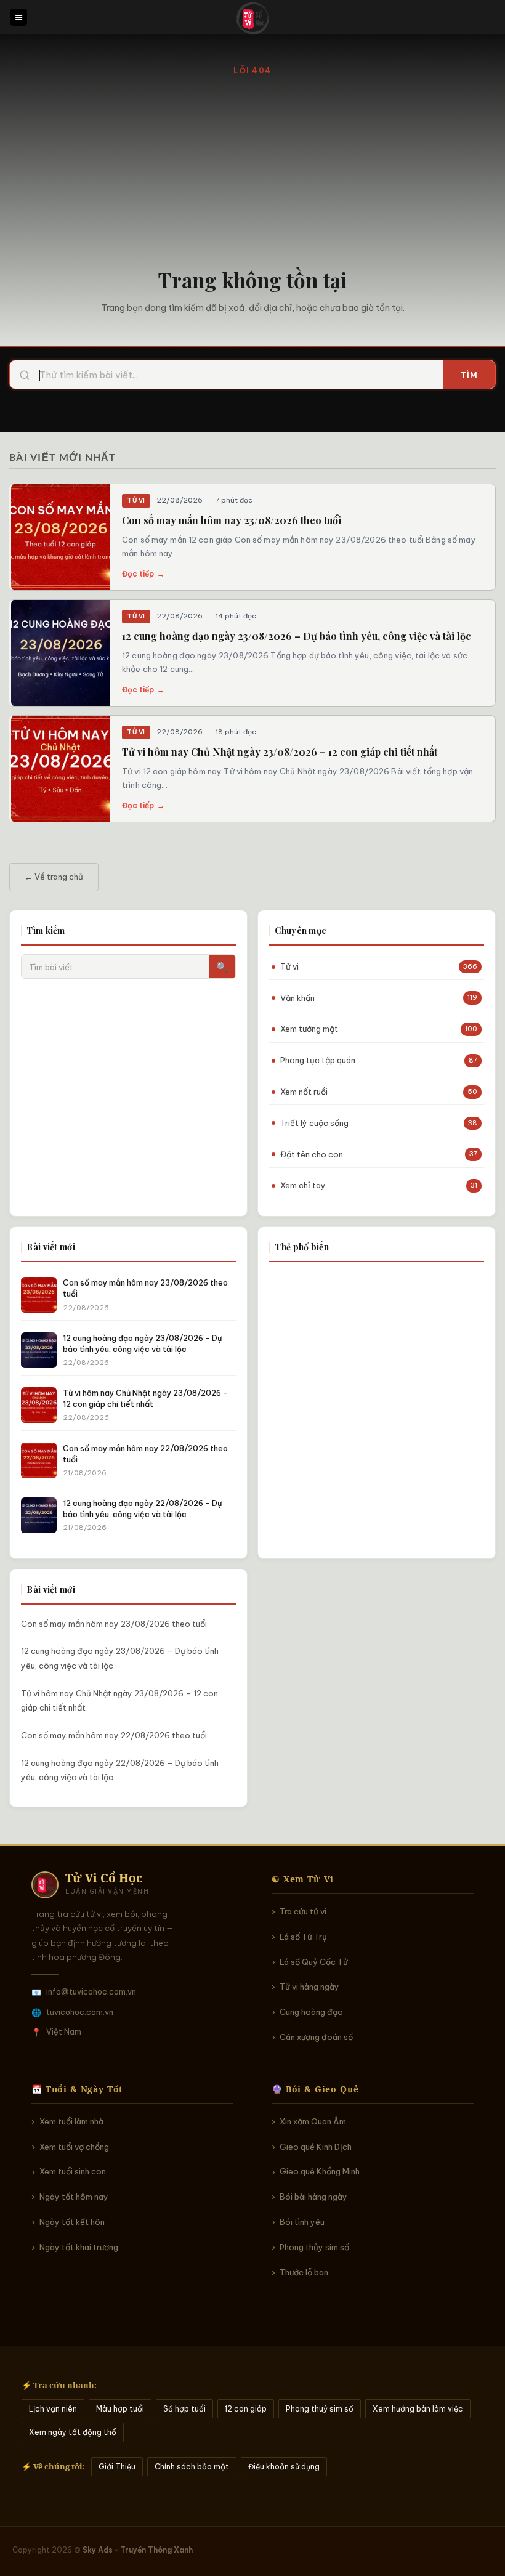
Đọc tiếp (143, 574)
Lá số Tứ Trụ (303, 1937)
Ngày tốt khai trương (79, 2247)
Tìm (469, 375)
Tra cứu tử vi (303, 1911)
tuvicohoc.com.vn (80, 2012)
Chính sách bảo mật (192, 2467)
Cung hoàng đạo (311, 2012)
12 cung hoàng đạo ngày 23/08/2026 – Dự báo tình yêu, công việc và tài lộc (297, 636)
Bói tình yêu (302, 2222)
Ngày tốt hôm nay (74, 2197)
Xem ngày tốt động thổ (73, 2432)
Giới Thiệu (117, 2467)
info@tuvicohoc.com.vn (91, 1991)
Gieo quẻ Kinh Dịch (316, 2147)
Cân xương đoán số (316, 2037)
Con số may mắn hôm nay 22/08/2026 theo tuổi (114, 1735)
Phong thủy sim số (314, 2247)
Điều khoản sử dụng (284, 2467)
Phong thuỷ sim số (320, 2409)
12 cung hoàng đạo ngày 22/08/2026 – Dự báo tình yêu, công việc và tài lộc (120, 1770)
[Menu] (18, 18)
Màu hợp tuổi (120, 2409)
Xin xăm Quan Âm (313, 2121)
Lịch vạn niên (53, 2409)
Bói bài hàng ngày (313, 2197)
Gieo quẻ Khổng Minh (320, 2171)
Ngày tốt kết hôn (72, 2222)
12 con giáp (246, 2409)
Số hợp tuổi (184, 2409)
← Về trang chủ (54, 877)
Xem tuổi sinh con (73, 2171)
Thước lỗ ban (304, 2272)
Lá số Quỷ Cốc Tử (314, 1962)
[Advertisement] (252, 170)
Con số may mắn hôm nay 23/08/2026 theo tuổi (232, 520)
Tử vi (136, 500)
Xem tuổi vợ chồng (74, 2147)
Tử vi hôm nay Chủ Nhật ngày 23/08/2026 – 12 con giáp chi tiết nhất (280, 752)
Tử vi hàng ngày (309, 1987)
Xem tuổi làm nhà (71, 2121)
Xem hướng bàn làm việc (418, 2409)
